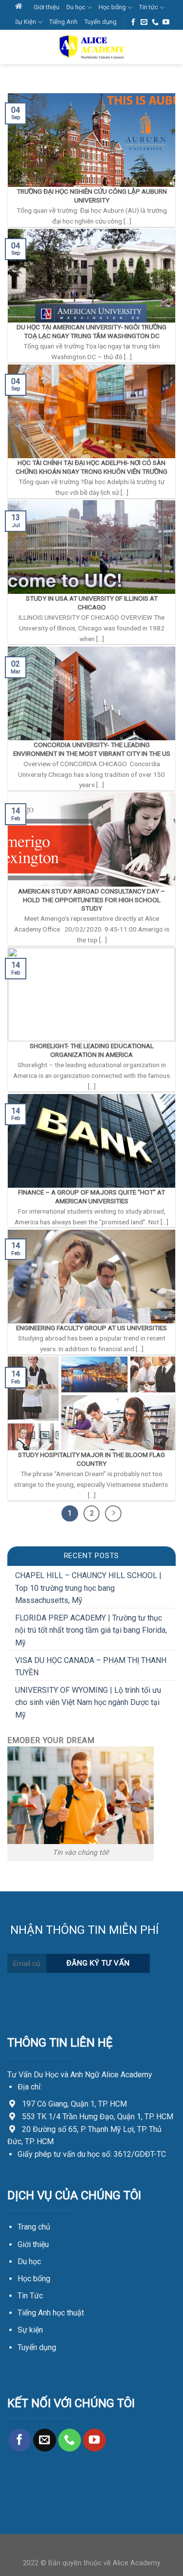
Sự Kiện (26, 22)
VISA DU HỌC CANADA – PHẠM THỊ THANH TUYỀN (91, 1667)
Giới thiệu (47, 7)
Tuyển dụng (101, 22)
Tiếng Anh (63, 22)
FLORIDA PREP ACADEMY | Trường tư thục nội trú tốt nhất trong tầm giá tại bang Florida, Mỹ (91, 1630)
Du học (76, 7)
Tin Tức (30, 2296)
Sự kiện (30, 2330)
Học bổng (112, 7)
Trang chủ (34, 2227)
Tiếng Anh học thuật (51, 2313)
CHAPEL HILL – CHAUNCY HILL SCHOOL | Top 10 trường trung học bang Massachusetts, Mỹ (88, 1588)
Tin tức (149, 7)
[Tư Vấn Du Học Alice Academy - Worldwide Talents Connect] (92, 47)
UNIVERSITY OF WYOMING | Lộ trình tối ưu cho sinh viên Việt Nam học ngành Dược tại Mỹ (88, 1703)
